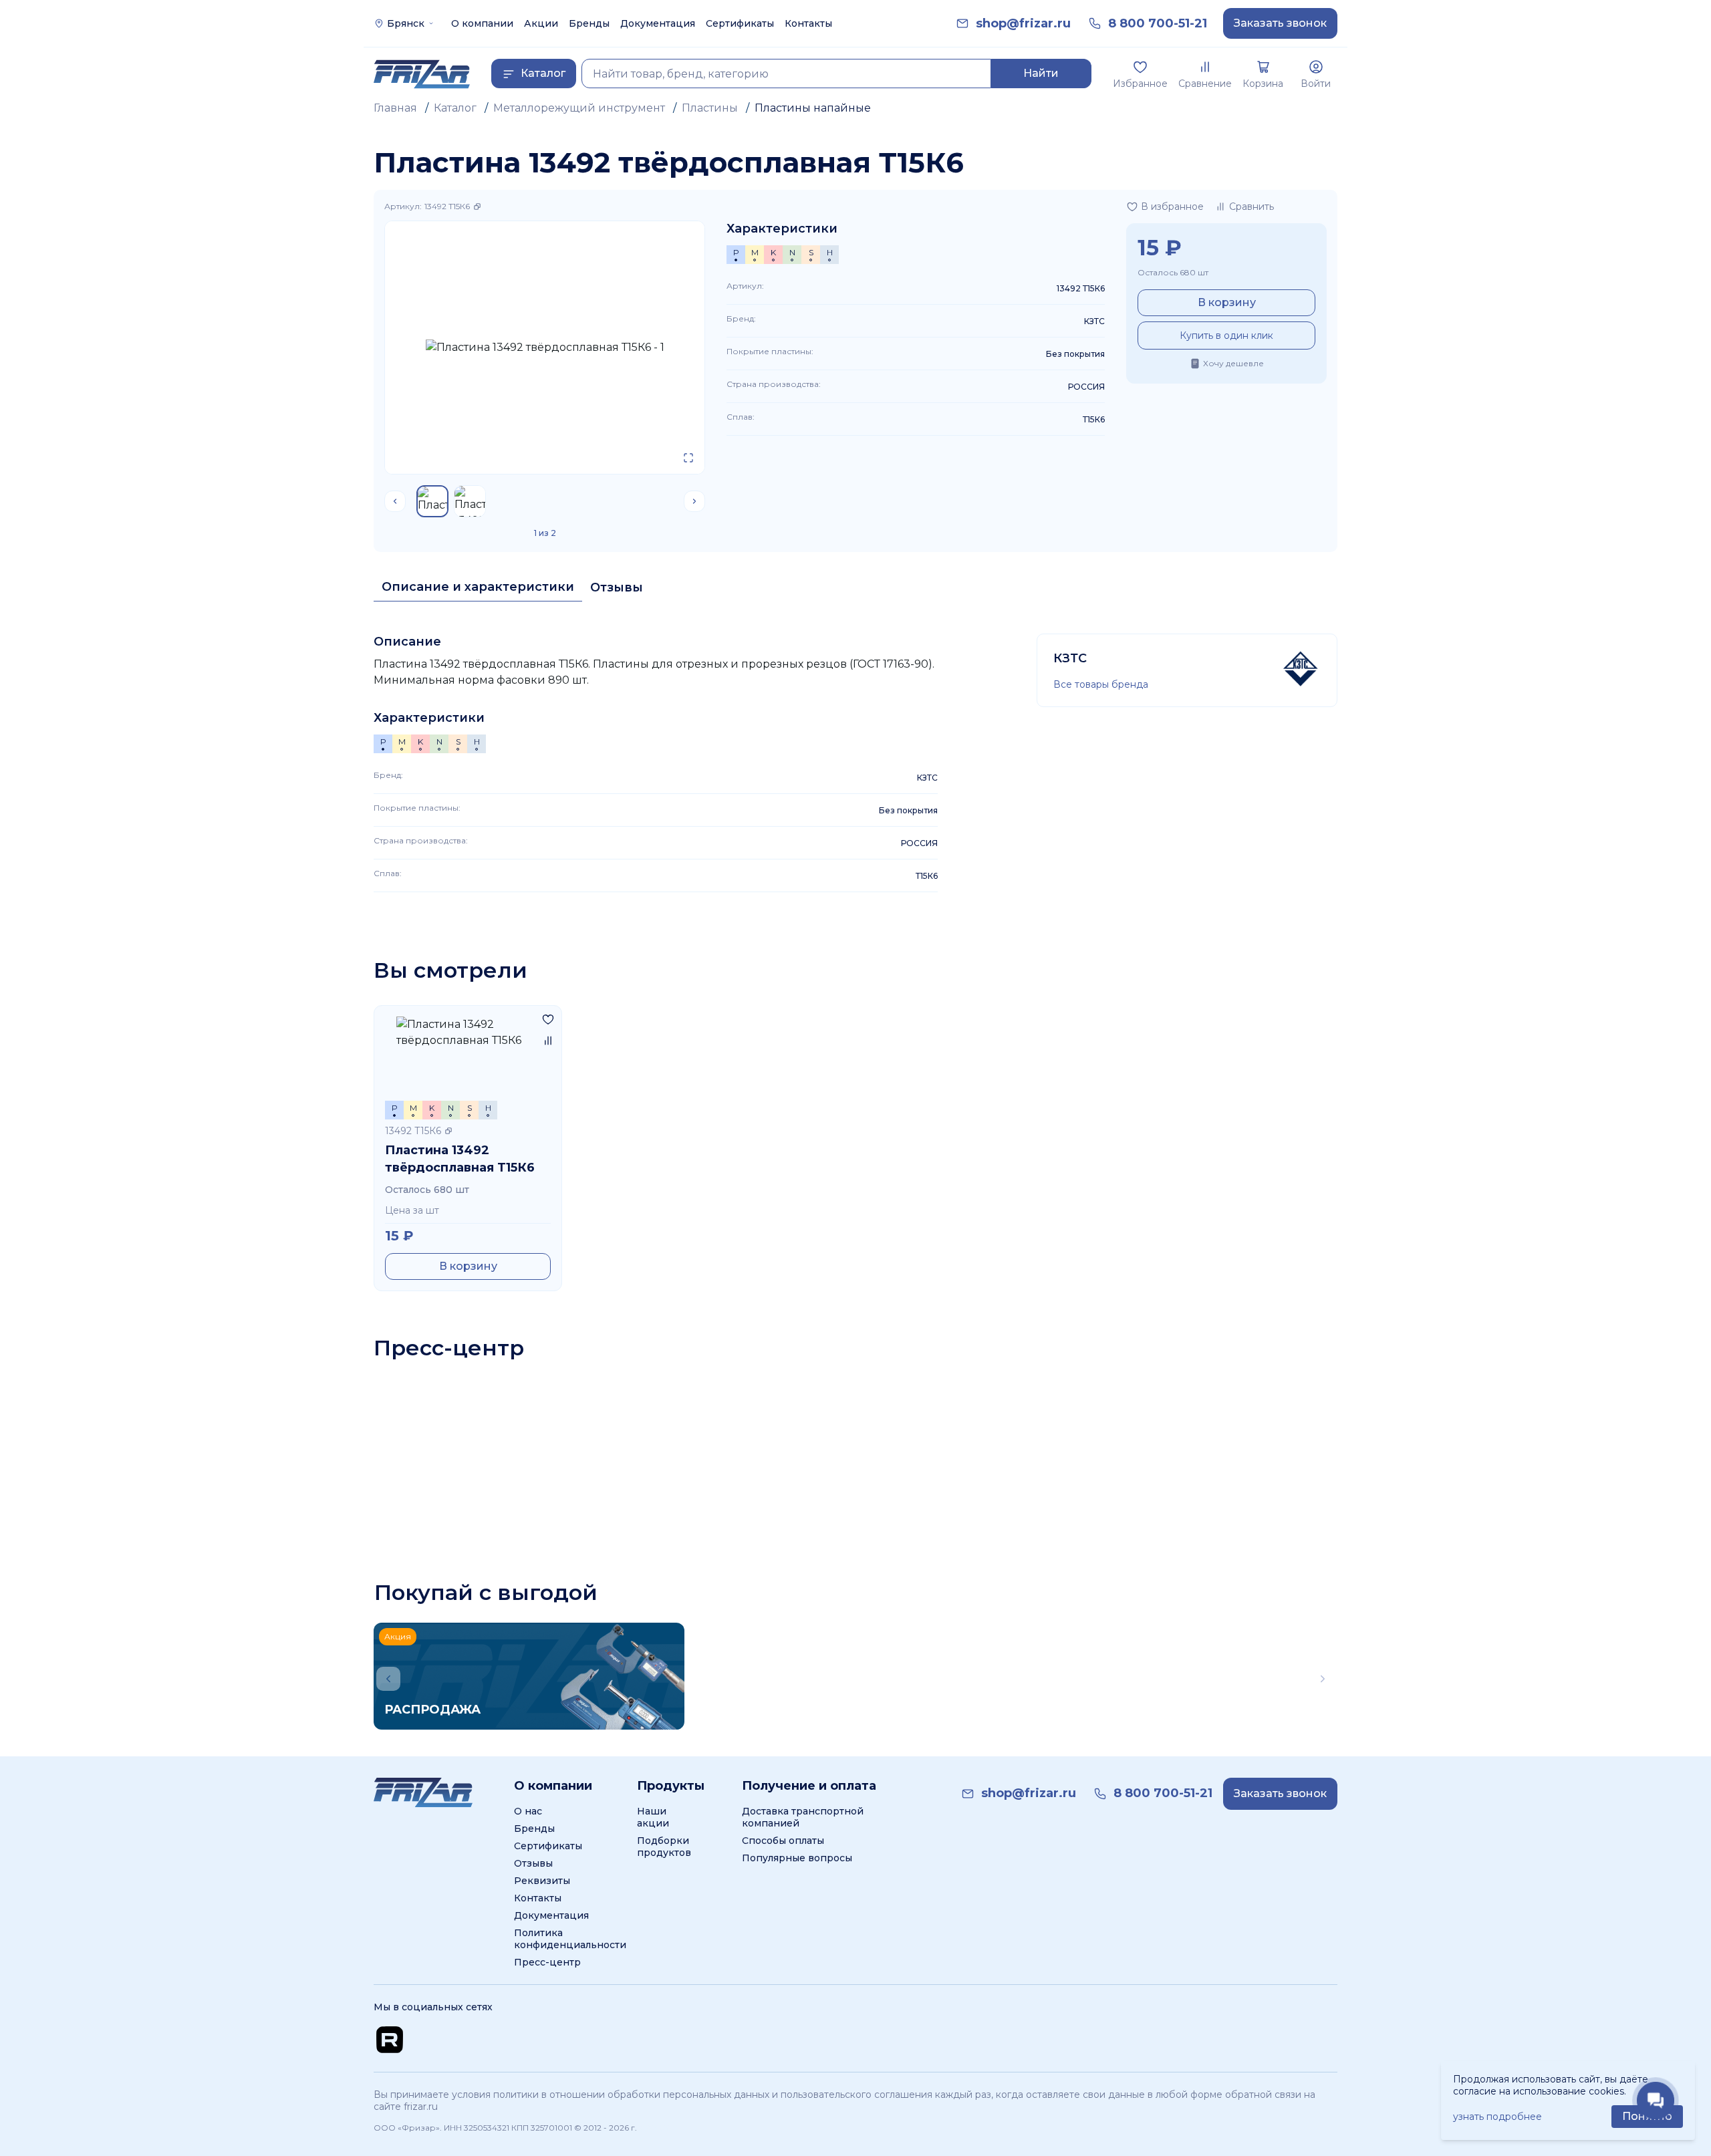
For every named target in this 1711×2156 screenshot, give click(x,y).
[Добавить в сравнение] (548, 1041)
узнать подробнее (1497, 2117)
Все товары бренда (1101, 684)
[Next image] (694, 501)
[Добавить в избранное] (548, 1019)
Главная (395, 108)
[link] (1023, 24)
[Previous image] (395, 501)
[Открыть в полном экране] (688, 458)
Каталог (455, 108)
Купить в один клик (1226, 335)
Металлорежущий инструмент (579, 108)
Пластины (710, 108)
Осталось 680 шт (1173, 272)
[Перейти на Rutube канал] (390, 2040)
